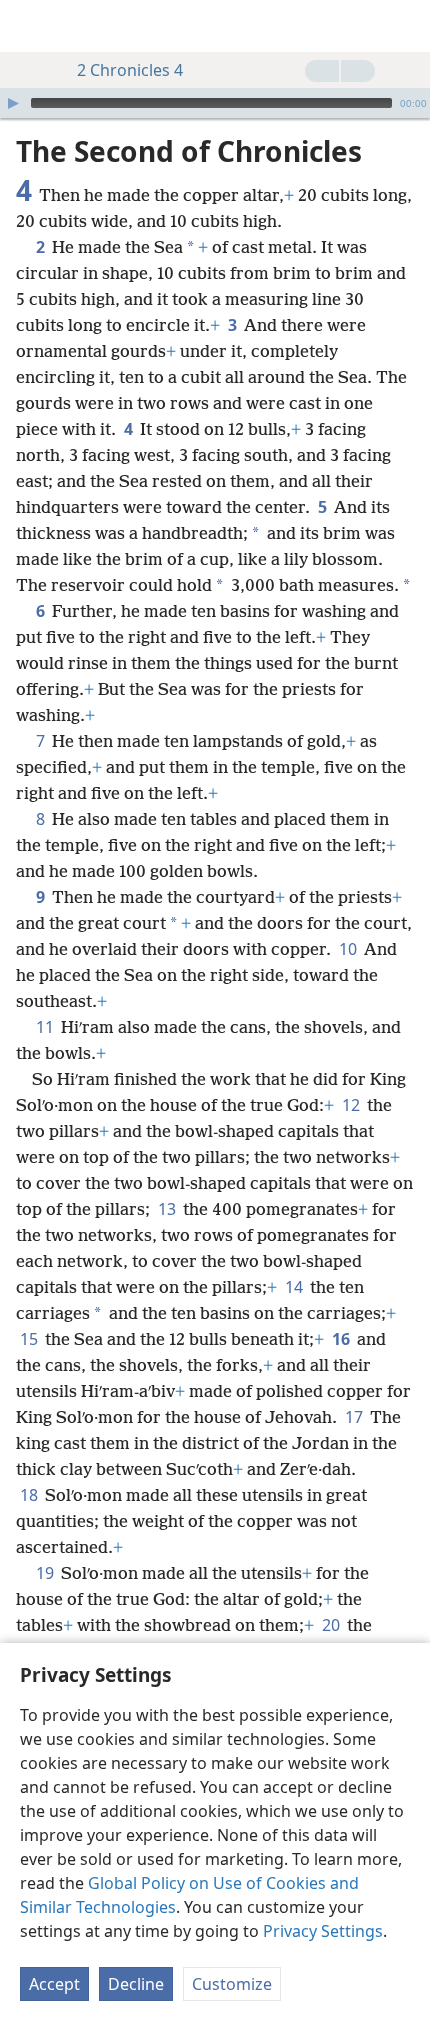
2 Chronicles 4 (130, 70)
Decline (136, 1984)
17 (355, 1417)
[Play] (13, 103)
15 (30, 1339)
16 (342, 1339)
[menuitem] (30, 26)
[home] (30, 26)
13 (168, 1209)
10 (349, 949)
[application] (215, 103)
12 (352, 1105)
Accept (54, 1984)
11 (46, 1027)
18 (30, 1495)
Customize (232, 1984)
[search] (405, 26)
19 (46, 1573)
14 (295, 1287)
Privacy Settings (323, 1931)
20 (332, 1625)
